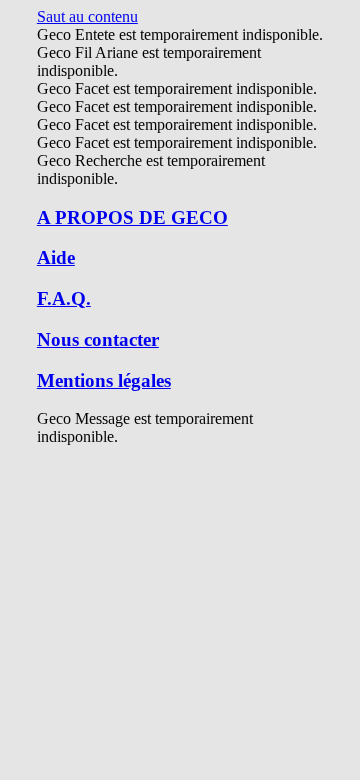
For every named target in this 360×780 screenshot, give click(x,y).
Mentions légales (104, 380)
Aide (56, 257)
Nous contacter (98, 339)
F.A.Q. (64, 298)
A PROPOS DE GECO (132, 217)
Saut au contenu (87, 16)
